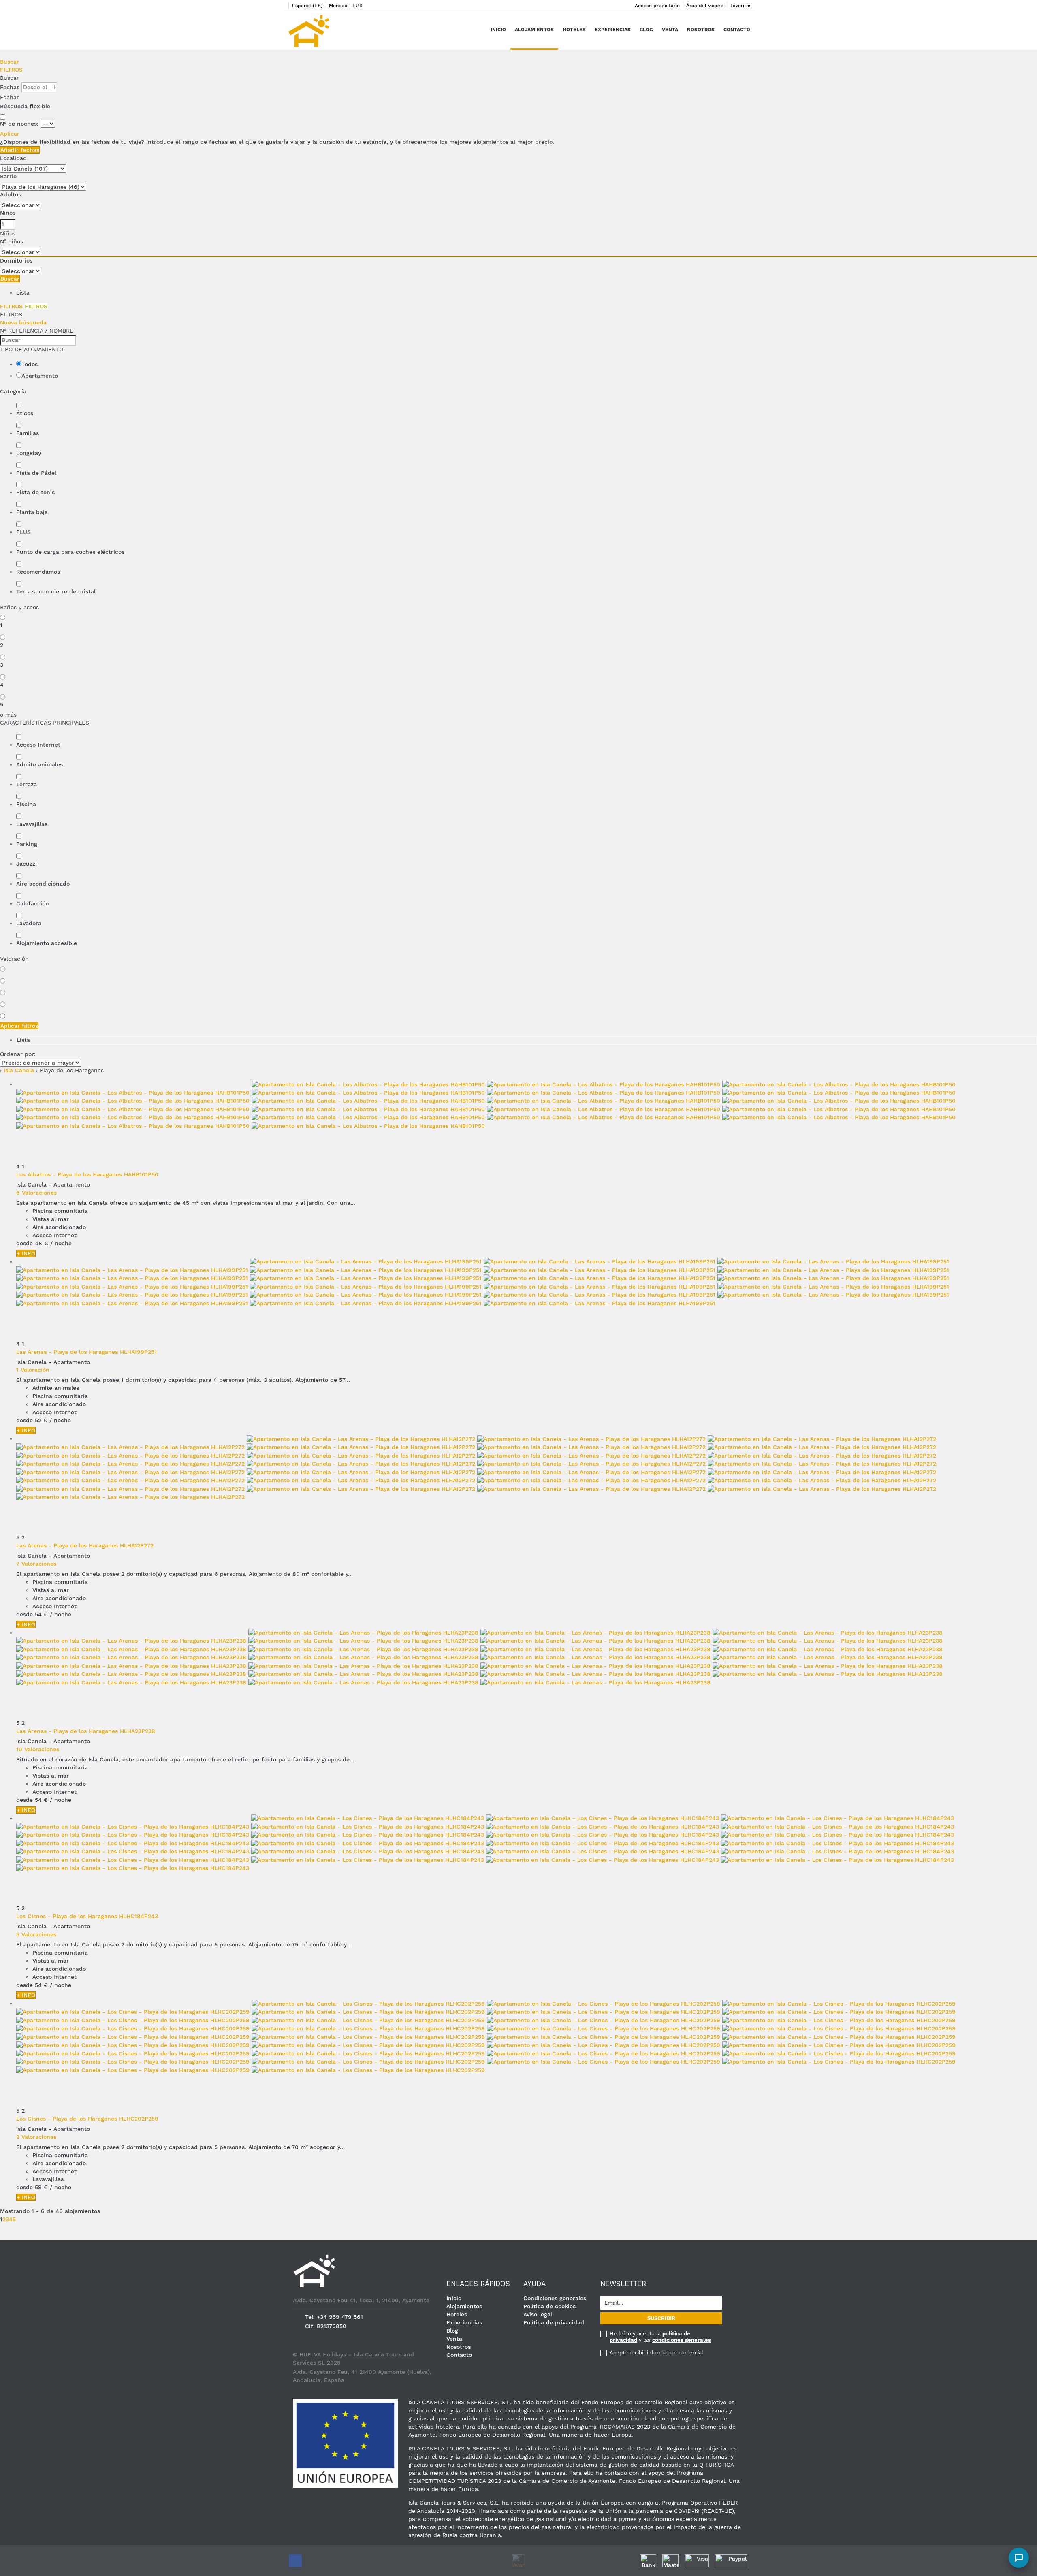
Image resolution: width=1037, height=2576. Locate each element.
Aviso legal (538, 2314)
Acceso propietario (657, 6)
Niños (8, 213)
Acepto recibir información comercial (656, 2353)
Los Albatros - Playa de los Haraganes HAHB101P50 (87, 1174)
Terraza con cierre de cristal (56, 591)
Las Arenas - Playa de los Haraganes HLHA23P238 (86, 1731)
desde (25, 1243)
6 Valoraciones (36, 1193)
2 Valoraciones (36, 2137)
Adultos (11, 194)
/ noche (61, 1243)
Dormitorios (16, 260)
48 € (42, 1243)
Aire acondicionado (43, 884)
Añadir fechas (20, 150)
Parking (27, 844)
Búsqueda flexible (26, 106)
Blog (646, 30)
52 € (41, 1420)
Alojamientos (534, 30)
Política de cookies (549, 2306)
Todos (30, 364)
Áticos (25, 413)
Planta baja (32, 512)
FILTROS (11, 70)
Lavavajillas (32, 824)
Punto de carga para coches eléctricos (70, 552)
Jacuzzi (27, 864)
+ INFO (26, 1253)
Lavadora (29, 923)
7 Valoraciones (36, 1564)
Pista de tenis (35, 492)
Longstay (29, 453)
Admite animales (39, 764)
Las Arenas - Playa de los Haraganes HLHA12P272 (85, 1545)
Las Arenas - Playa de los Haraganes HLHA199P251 (86, 1352)
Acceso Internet (38, 745)
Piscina (26, 804)
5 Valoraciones (36, 1934)
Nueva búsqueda (23, 322)
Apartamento (40, 376)
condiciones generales (682, 2340)
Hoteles (574, 30)
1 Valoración (33, 1370)
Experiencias (613, 30)
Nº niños (12, 241)
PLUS (23, 532)
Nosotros (701, 30)
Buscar (10, 62)
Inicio (498, 30)
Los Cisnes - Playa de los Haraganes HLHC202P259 (87, 2119)
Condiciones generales (555, 2298)
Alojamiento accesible (47, 943)
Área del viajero (705, 6)
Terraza (27, 784)
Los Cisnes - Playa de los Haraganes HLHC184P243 (87, 1916)
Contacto (737, 30)
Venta (670, 30)
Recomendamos (38, 572)
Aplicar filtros (19, 1026)
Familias (28, 433)
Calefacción (33, 903)
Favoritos (741, 6)
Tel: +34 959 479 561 (334, 2317)
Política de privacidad (554, 2322)
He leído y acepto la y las (660, 2337)
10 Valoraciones (38, 1749)
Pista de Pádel (36, 473)
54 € (41, 1614)
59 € (41, 2187)
